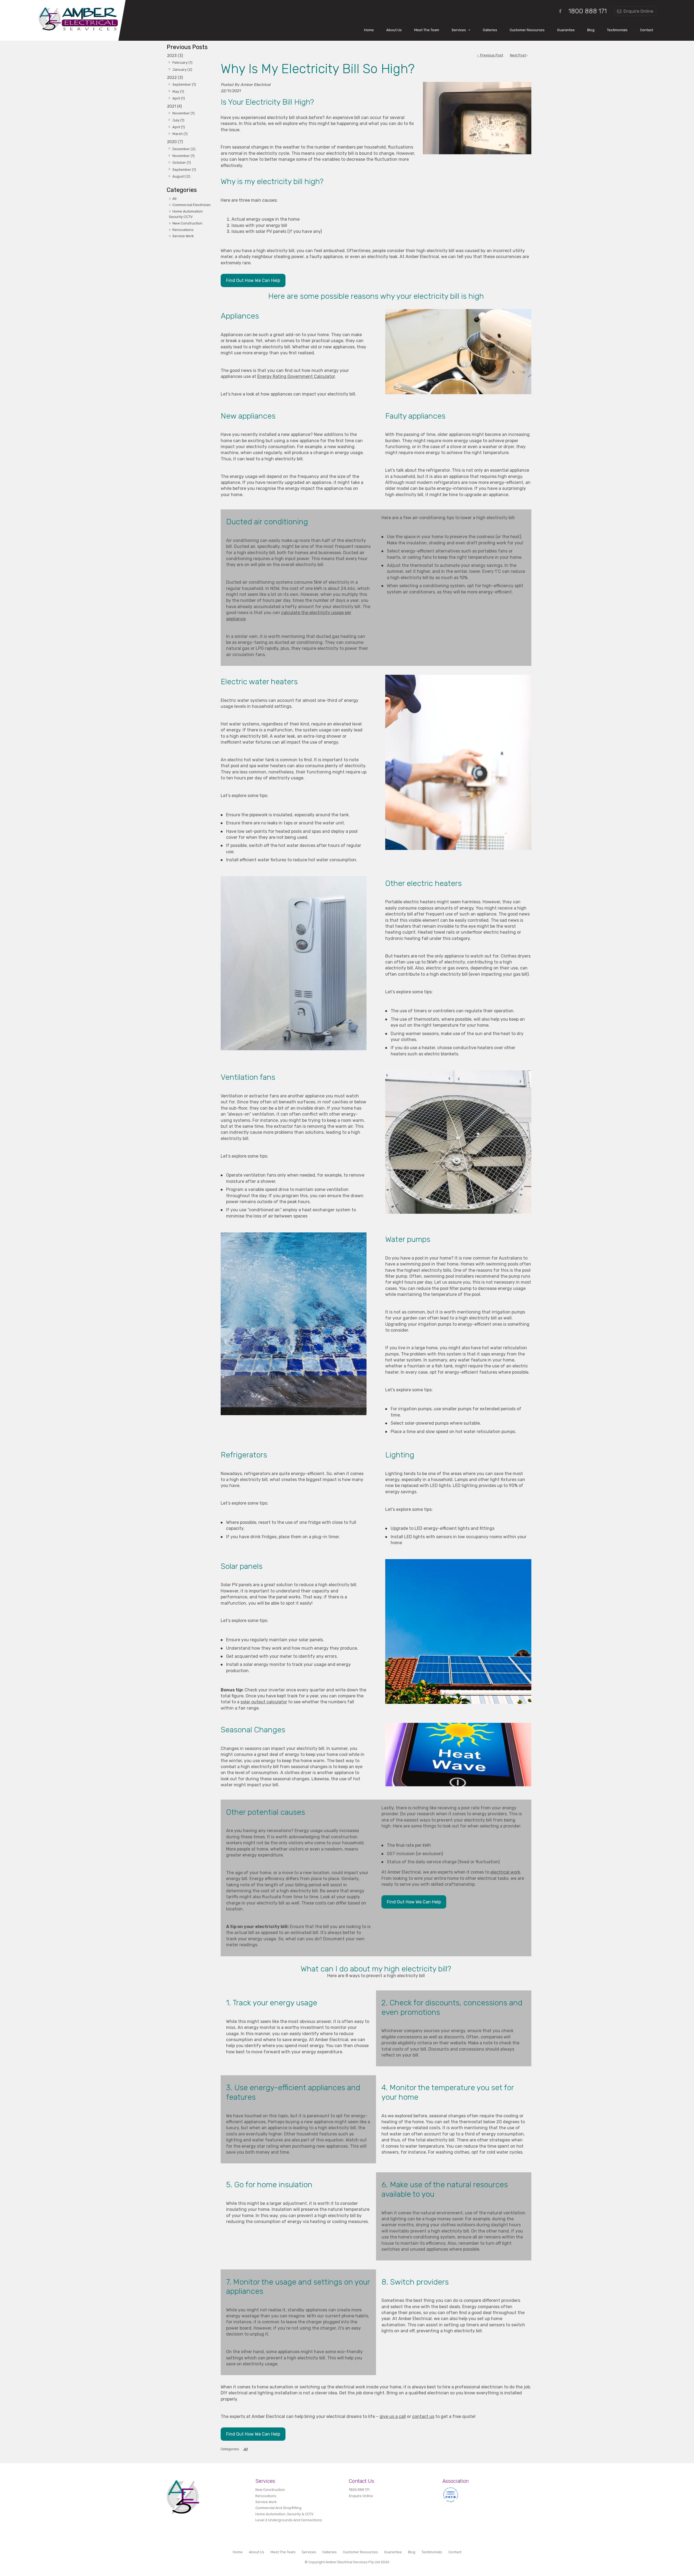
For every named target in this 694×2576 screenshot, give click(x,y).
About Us (394, 30)
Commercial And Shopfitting (278, 2508)
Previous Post (491, 55)
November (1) (184, 113)
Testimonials (617, 30)
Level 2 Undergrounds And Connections (289, 2520)
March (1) (180, 134)
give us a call (393, 2416)
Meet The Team (427, 30)
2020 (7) (175, 142)
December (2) (184, 149)
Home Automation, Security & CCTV (284, 2514)
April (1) (179, 98)
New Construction (187, 223)
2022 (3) (175, 78)
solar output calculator (264, 1702)
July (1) (178, 120)
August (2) (181, 176)
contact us (423, 2416)
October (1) (182, 163)
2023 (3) (175, 56)
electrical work (505, 1872)
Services (459, 30)
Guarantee (566, 30)
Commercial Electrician (192, 205)
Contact (647, 30)
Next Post (518, 55)
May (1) (178, 91)
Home (369, 30)
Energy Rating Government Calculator (296, 376)
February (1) (182, 62)
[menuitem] (238, 2552)
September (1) (184, 84)
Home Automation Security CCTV (186, 214)
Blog (591, 30)
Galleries (490, 30)
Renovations (183, 230)
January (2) (182, 70)
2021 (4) (174, 106)
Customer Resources (527, 30)
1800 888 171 (588, 11)
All (174, 199)
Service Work (183, 236)
